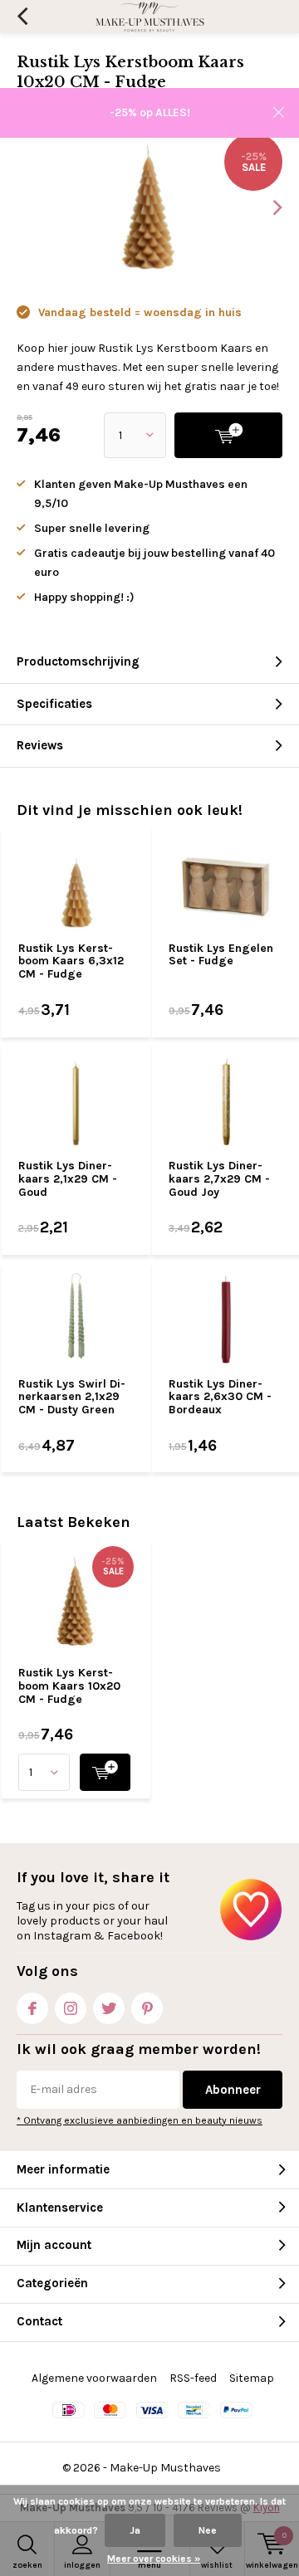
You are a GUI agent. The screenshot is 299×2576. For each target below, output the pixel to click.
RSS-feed (193, 2378)
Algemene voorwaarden (94, 2378)
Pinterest (147, 2008)
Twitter (109, 2008)
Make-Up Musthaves (165, 2468)
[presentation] (266, 207)
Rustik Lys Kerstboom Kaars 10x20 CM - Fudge (69, 1686)
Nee (208, 2530)
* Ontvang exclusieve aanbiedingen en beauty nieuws (140, 2120)
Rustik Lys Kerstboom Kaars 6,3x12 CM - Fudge (71, 961)
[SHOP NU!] (105, 1772)
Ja (135, 2530)
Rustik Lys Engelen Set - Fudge (221, 955)
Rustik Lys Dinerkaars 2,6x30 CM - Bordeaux (220, 1397)
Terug (22, 17)
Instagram (71, 2008)
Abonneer (233, 2090)
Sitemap (252, 2378)
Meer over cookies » (154, 2559)
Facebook (32, 2008)
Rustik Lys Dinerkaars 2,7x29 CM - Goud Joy (219, 1178)
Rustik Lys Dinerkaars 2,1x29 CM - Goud (68, 1178)
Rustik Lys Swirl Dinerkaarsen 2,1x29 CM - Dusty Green (72, 1397)
